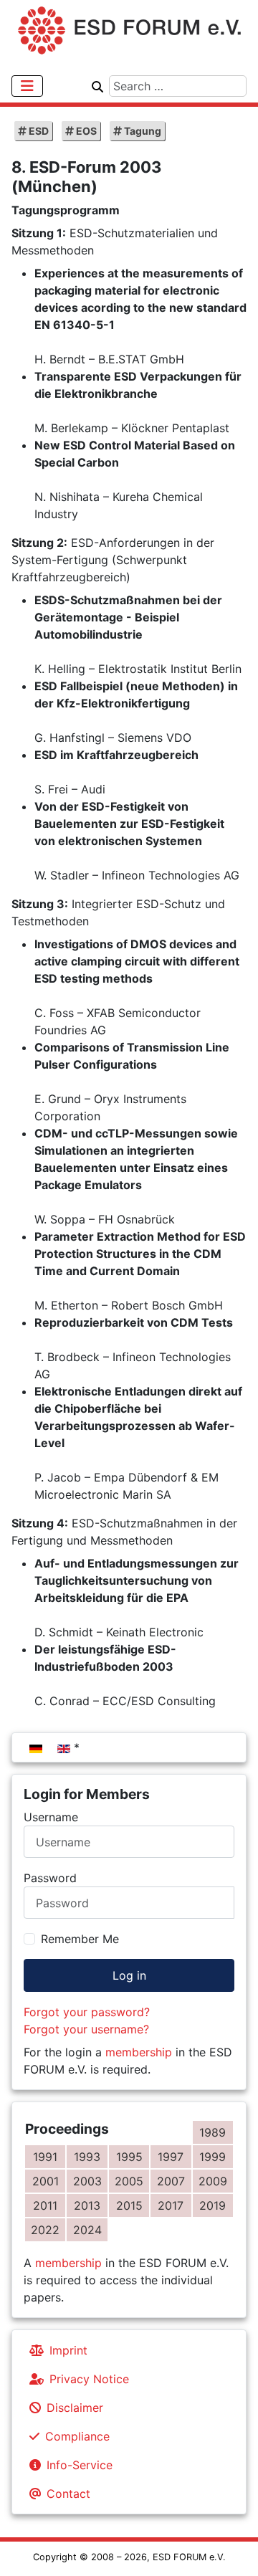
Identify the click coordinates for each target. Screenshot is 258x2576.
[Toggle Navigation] (27, 86)
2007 (171, 2181)
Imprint (68, 2350)
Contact (68, 2494)
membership (139, 2052)
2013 (87, 2205)
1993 (87, 2157)
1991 (45, 2157)
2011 (45, 2205)
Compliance (77, 2436)
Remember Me (80, 1939)
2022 (45, 2230)
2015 (129, 2205)
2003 (87, 2181)
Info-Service (80, 2465)
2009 (213, 2181)
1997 (171, 2157)
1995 (129, 2157)
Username (51, 1817)
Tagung (142, 131)
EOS (85, 131)
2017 (171, 2205)
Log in (129, 1975)
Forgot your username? (86, 2029)
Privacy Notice (89, 2379)
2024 (87, 2230)
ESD (38, 131)
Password (50, 1878)
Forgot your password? (87, 2012)
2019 (212, 2205)
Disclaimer (75, 2408)
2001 (46, 2181)
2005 (129, 2181)
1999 (212, 2157)
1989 (212, 2132)
